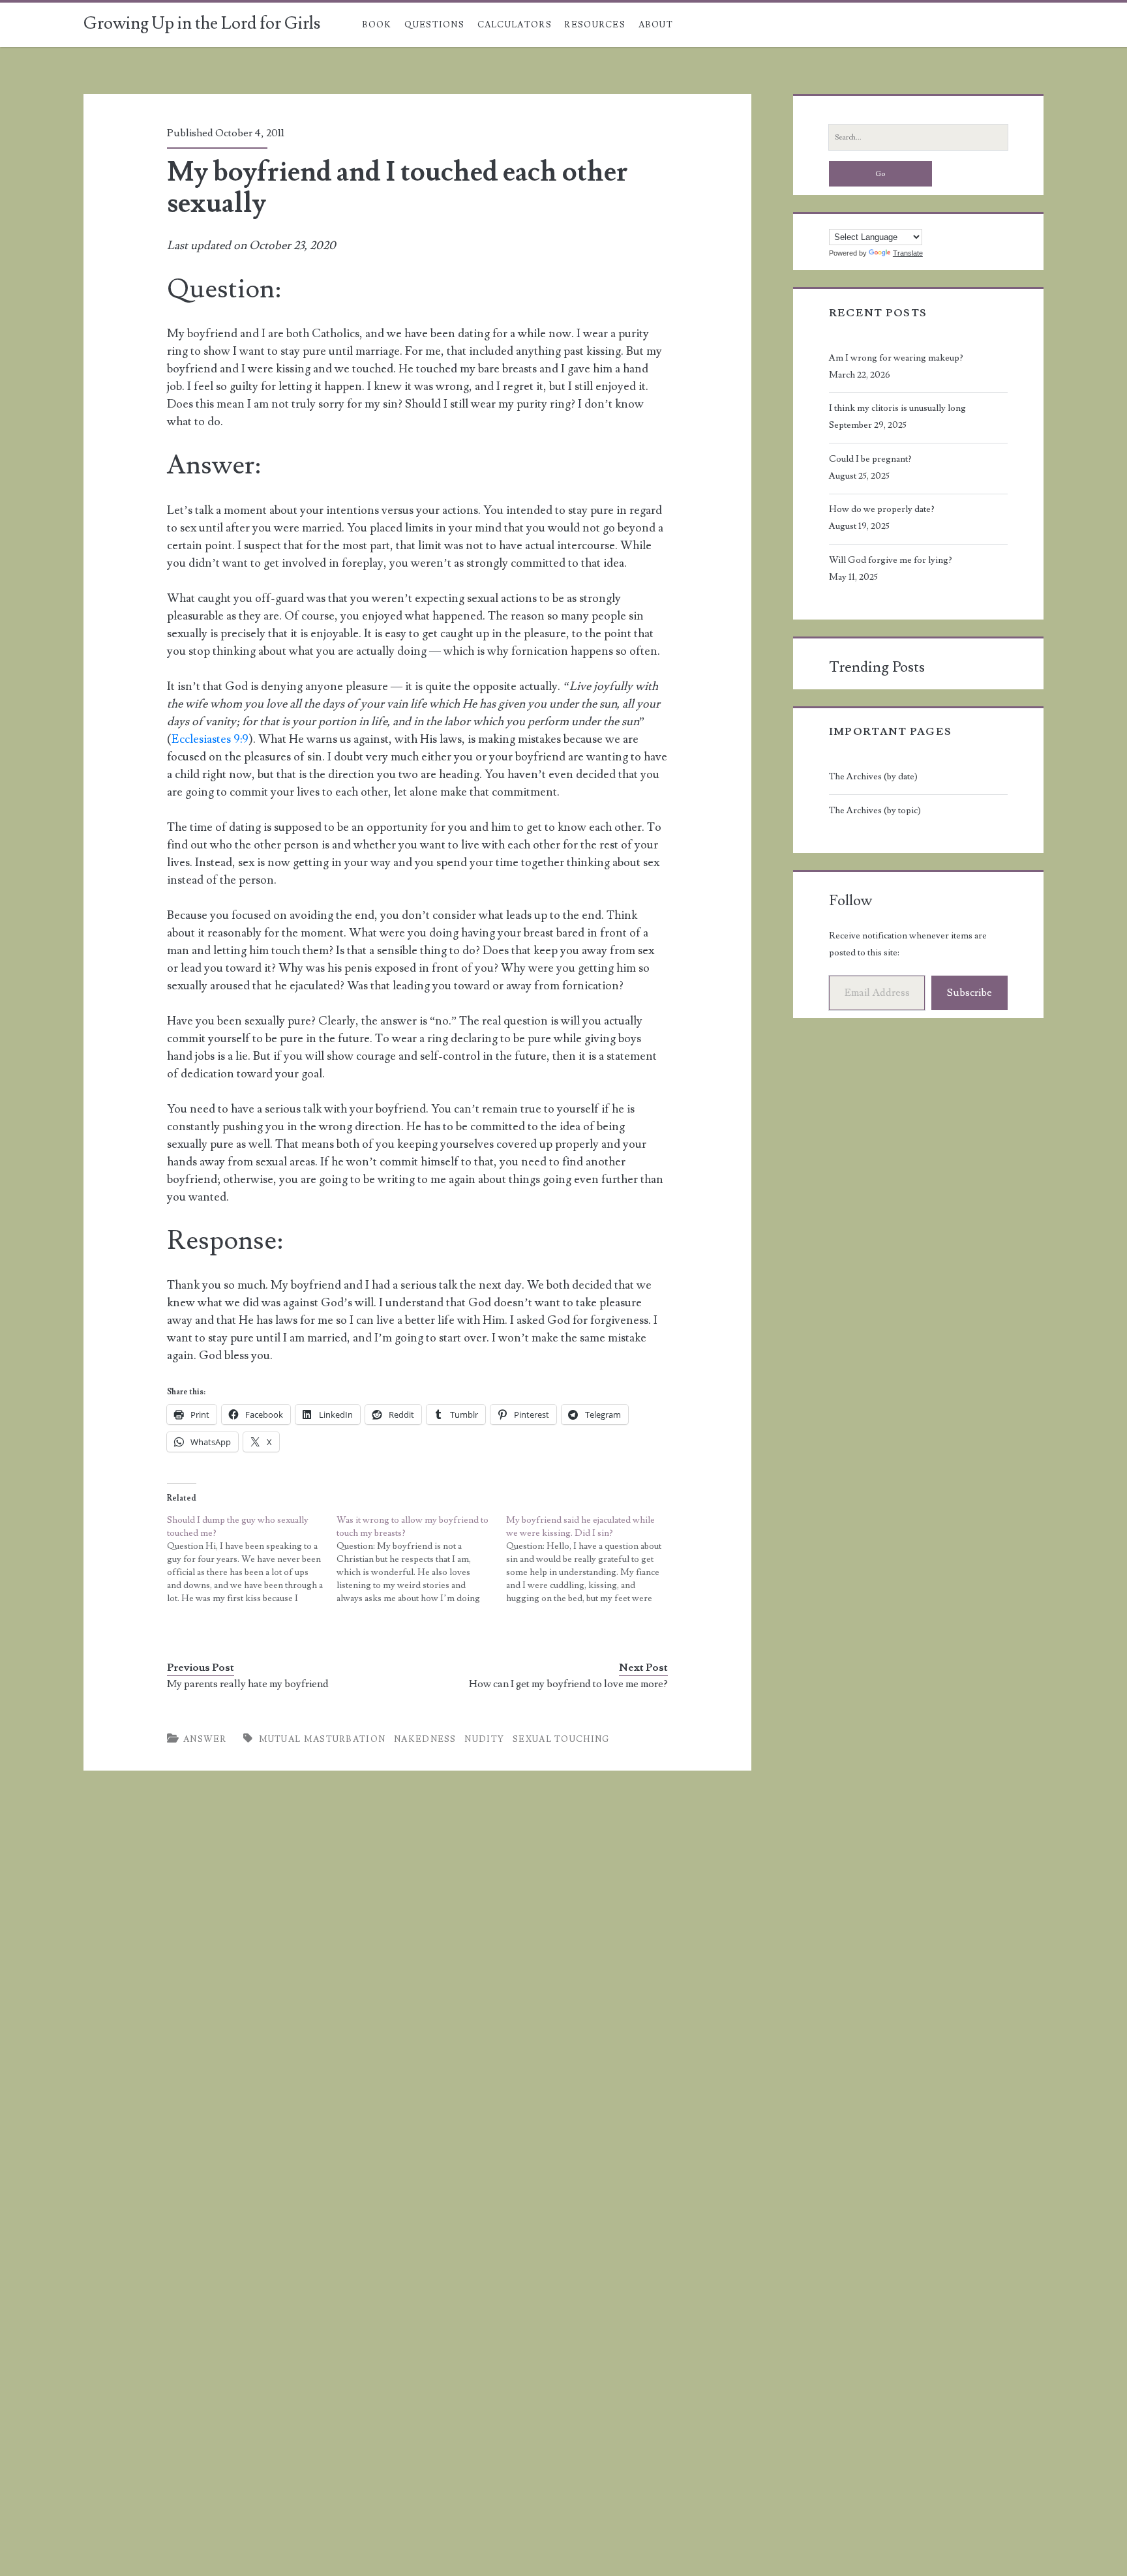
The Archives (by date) (873, 777)
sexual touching (561, 1739)
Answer (205, 1739)
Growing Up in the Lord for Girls (202, 23)
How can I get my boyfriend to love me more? (568, 1684)
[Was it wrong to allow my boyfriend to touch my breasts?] (421, 1559)
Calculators (515, 25)
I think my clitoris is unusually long (897, 408)
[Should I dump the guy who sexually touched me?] (252, 1559)
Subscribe (969, 993)
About (656, 25)
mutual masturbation (323, 1739)
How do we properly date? (882, 509)
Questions (434, 25)
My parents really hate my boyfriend (248, 1684)
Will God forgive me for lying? (891, 560)
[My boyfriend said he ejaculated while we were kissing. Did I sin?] (591, 1559)
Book (377, 25)
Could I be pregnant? (870, 459)
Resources (595, 25)
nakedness (425, 1739)
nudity (484, 1739)
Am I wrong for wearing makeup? (896, 358)
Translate (908, 253)
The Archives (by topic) (875, 811)
